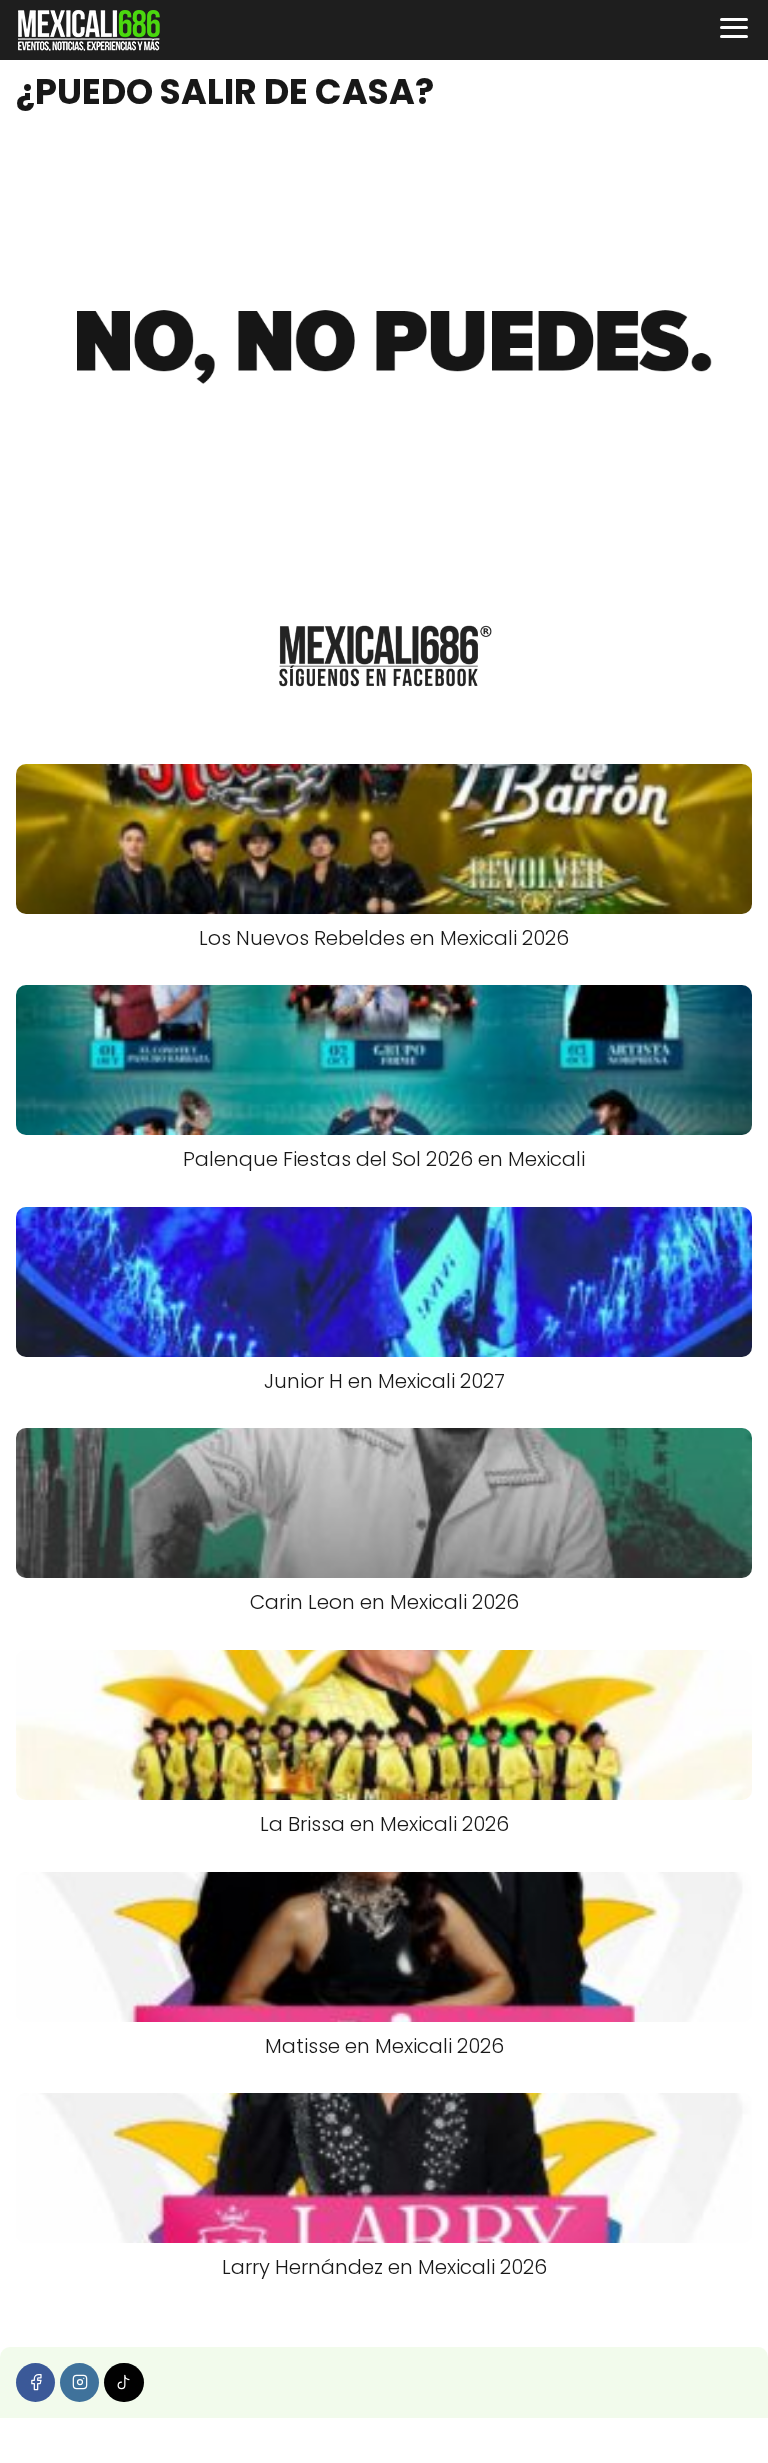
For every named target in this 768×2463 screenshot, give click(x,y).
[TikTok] (123, 2382)
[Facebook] (35, 2382)
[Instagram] (79, 2382)
